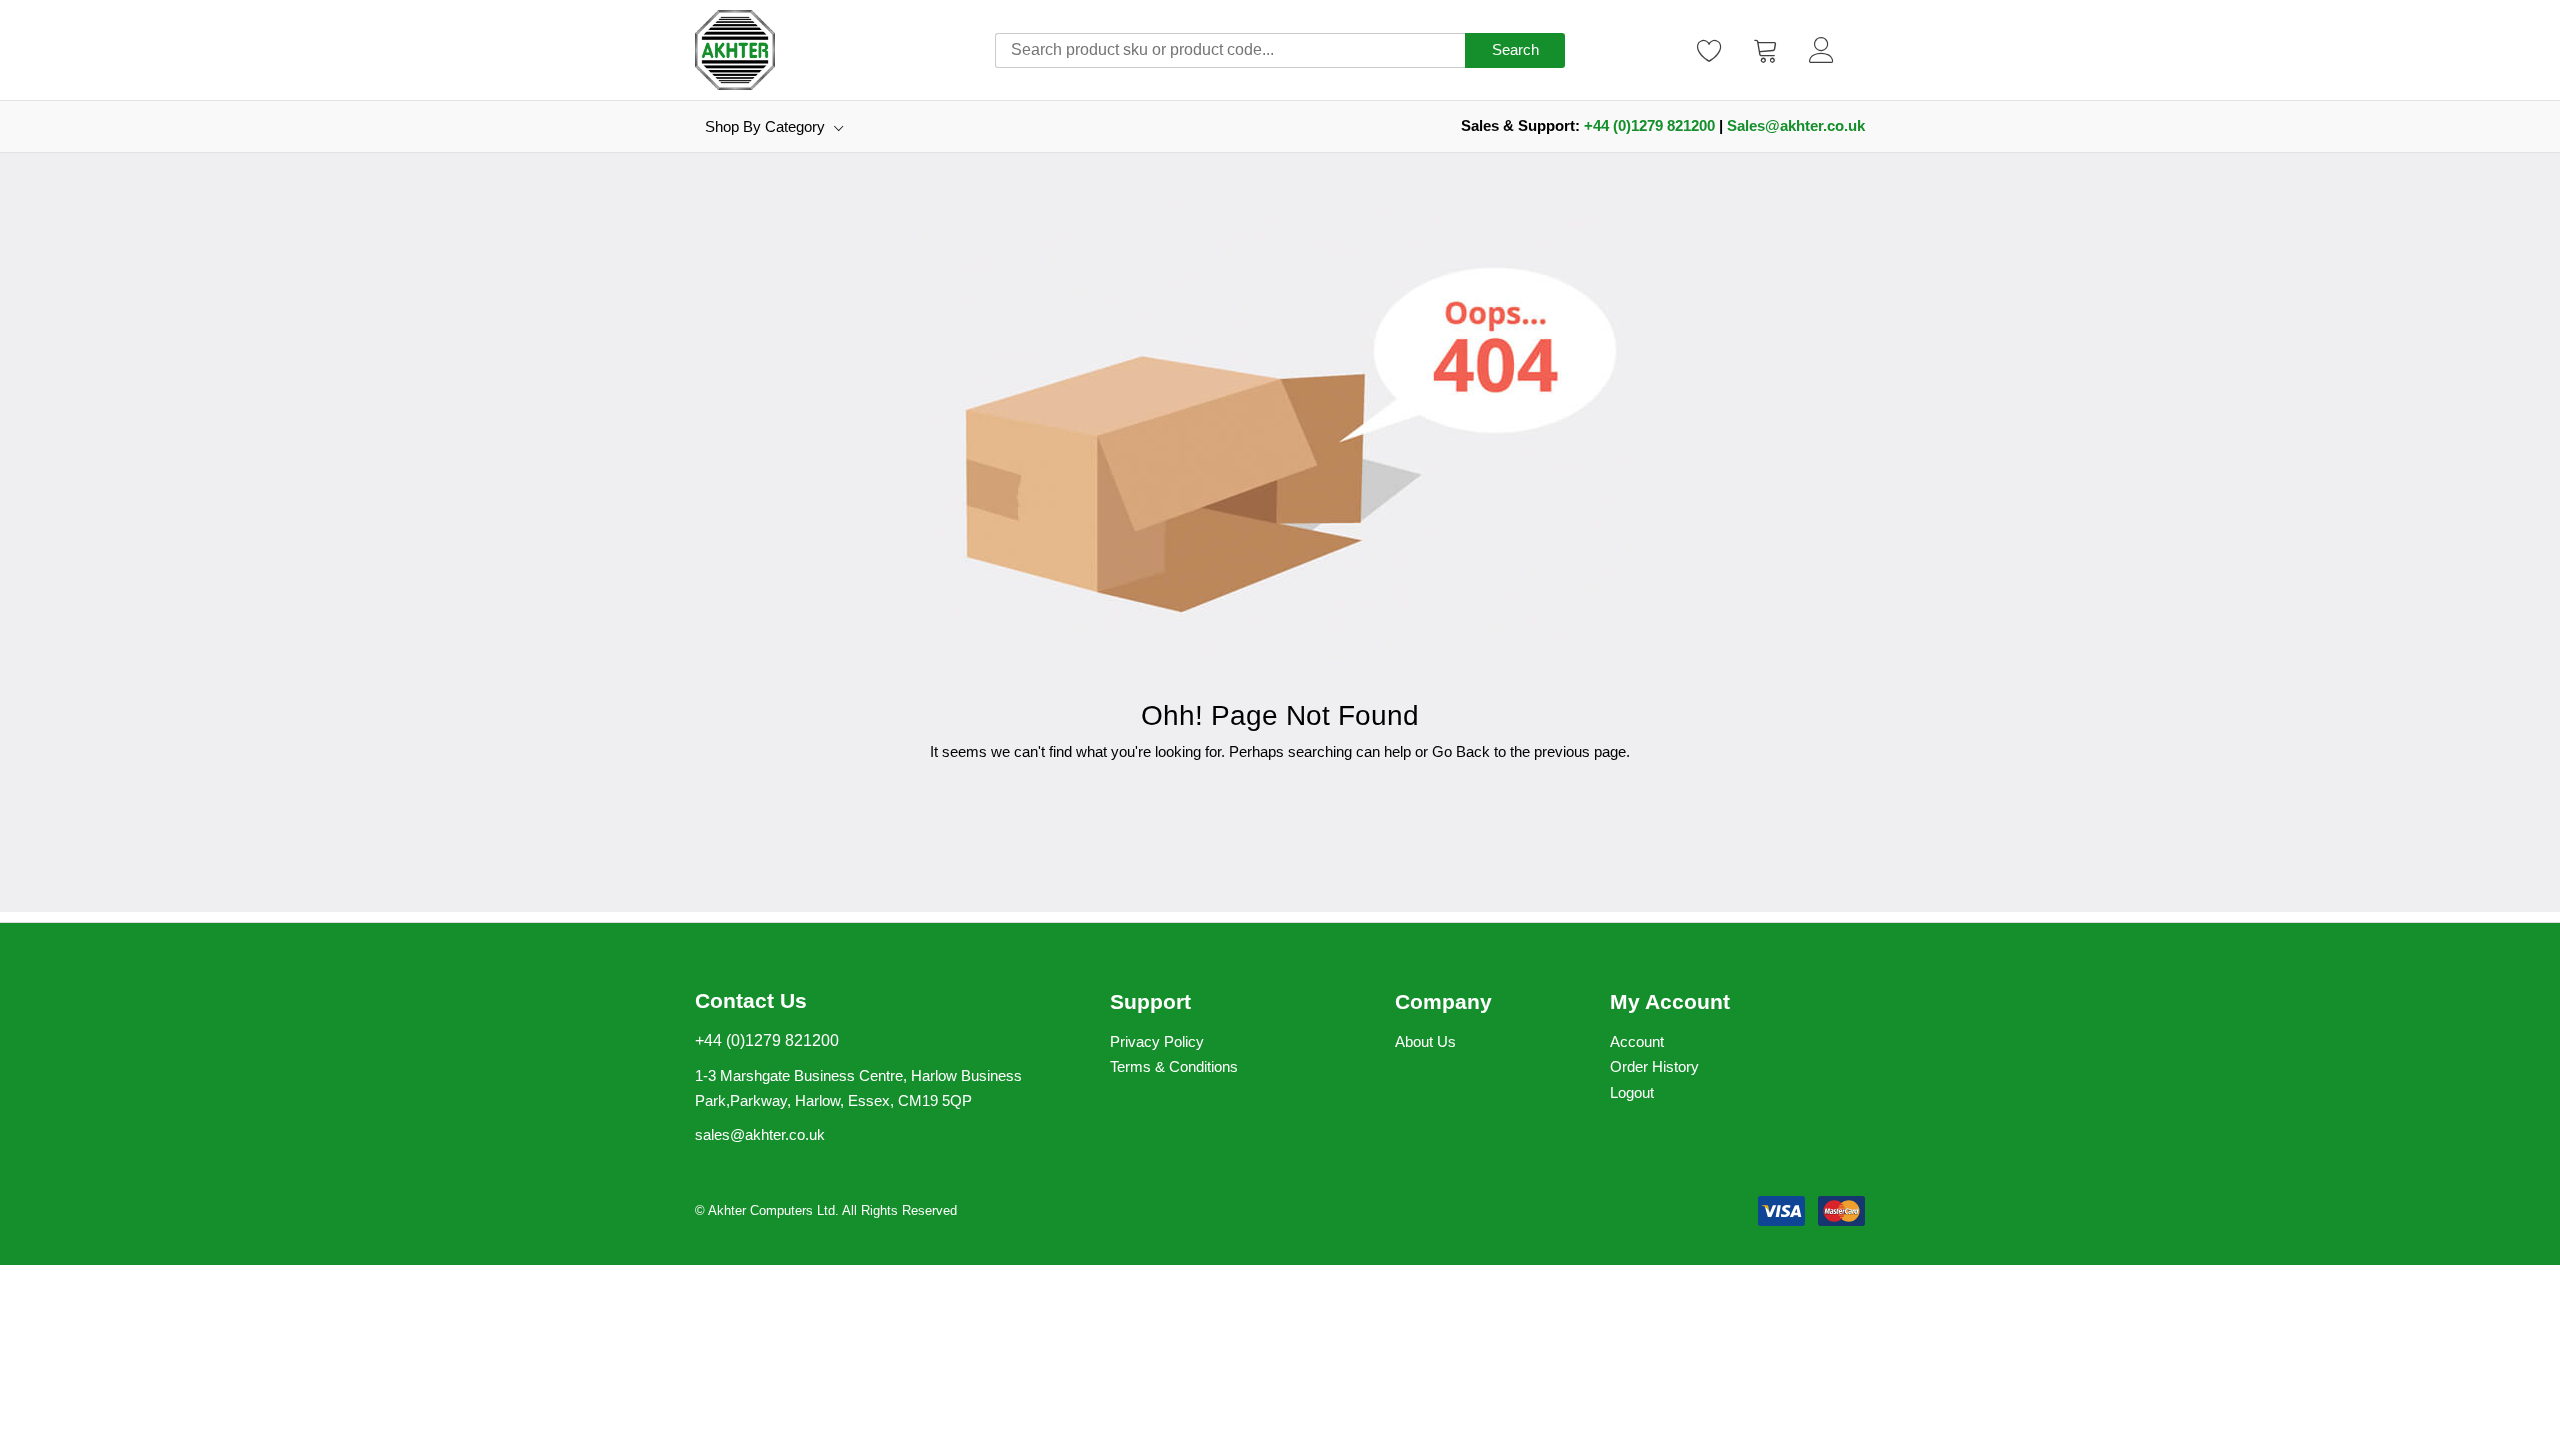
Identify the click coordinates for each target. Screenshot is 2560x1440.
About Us (1425, 1041)
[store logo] (735, 50)
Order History (1654, 1066)
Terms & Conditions (1174, 1066)
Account (1637, 1041)
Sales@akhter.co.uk (1796, 125)
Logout (1632, 1092)
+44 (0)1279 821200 (1649, 125)
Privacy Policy (1157, 1041)
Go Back (1461, 751)
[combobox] (1230, 50)
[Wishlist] (1710, 50)
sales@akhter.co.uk (760, 1134)
